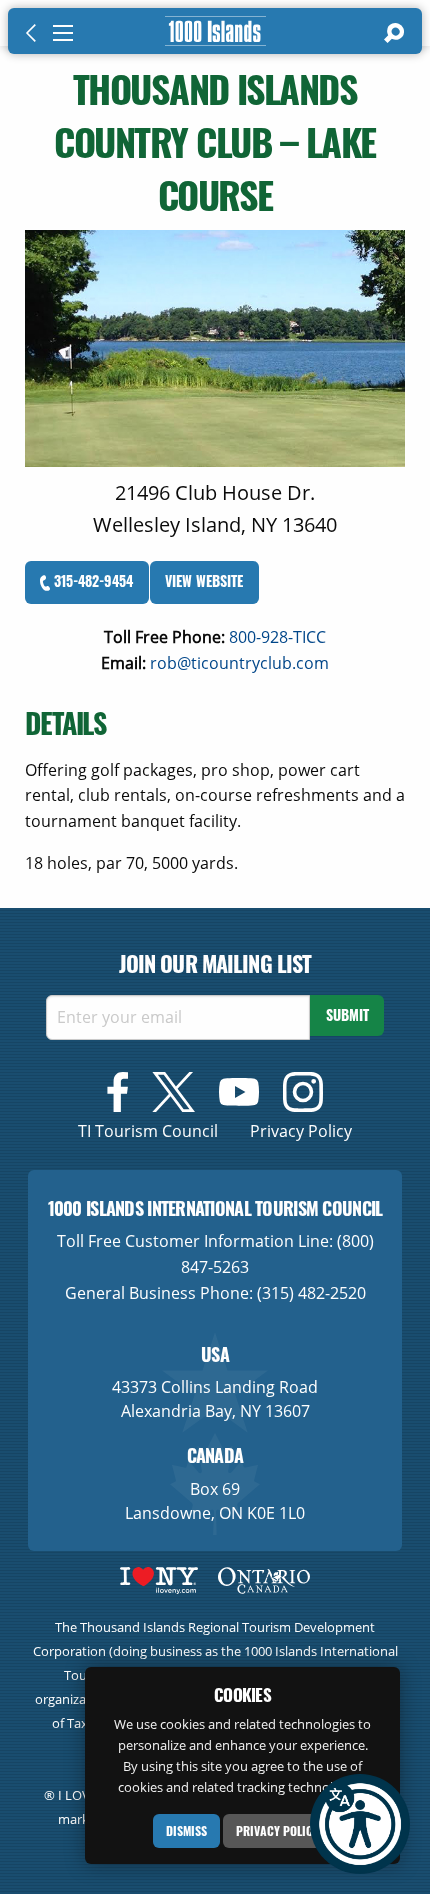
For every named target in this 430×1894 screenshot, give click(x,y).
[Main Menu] (63, 33)
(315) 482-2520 (311, 1293)
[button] (360, 1824)
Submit (347, 1014)
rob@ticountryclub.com (239, 663)
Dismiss (186, 1830)
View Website (204, 580)
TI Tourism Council (148, 1131)
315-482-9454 (91, 580)
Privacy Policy (277, 1830)
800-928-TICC (277, 637)
